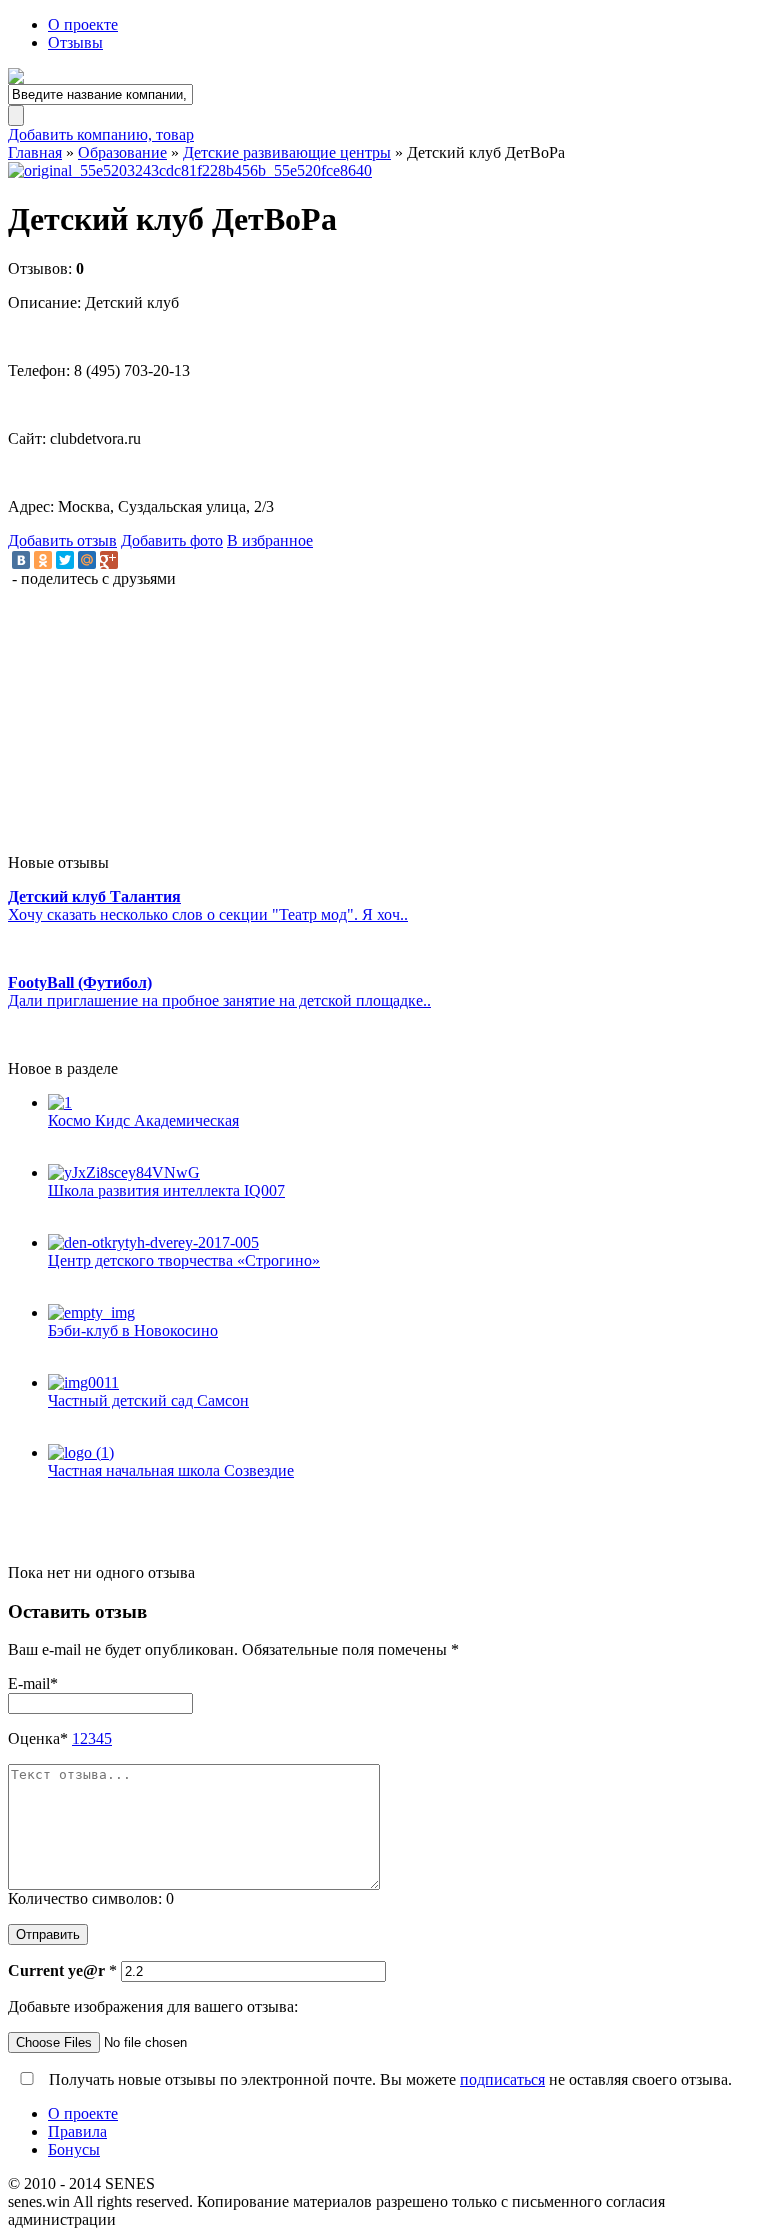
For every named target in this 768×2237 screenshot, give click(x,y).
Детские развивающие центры (287, 152)
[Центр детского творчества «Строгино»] (404, 1243)
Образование (122, 152)
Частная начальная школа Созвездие (171, 1470)
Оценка (38, 1738)
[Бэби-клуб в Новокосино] (404, 1313)
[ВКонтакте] (21, 560)
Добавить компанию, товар (101, 134)
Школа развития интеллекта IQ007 (166, 1190)
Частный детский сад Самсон (148, 1400)
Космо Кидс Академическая (143, 1120)
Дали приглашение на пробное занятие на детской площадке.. (219, 1000)
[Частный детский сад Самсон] (404, 1383)
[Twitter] (65, 560)
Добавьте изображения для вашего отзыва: (153, 2006)
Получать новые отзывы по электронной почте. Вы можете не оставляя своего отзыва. (388, 2079)
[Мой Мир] (87, 560)
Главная (35, 152)
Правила (77, 2131)
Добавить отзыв (62, 540)
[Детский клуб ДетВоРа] (384, 171)
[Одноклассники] (43, 560)
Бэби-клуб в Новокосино (133, 1330)
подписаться (502, 2079)
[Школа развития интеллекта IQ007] (404, 1173)
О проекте (83, 24)
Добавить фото (172, 540)
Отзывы (75, 42)
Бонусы (74, 2149)
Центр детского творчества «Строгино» (184, 1260)
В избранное (270, 540)
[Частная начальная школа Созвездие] (404, 1453)
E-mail (33, 1683)
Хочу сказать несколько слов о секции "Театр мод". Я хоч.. (208, 914)
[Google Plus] (109, 560)
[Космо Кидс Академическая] (404, 1103)
